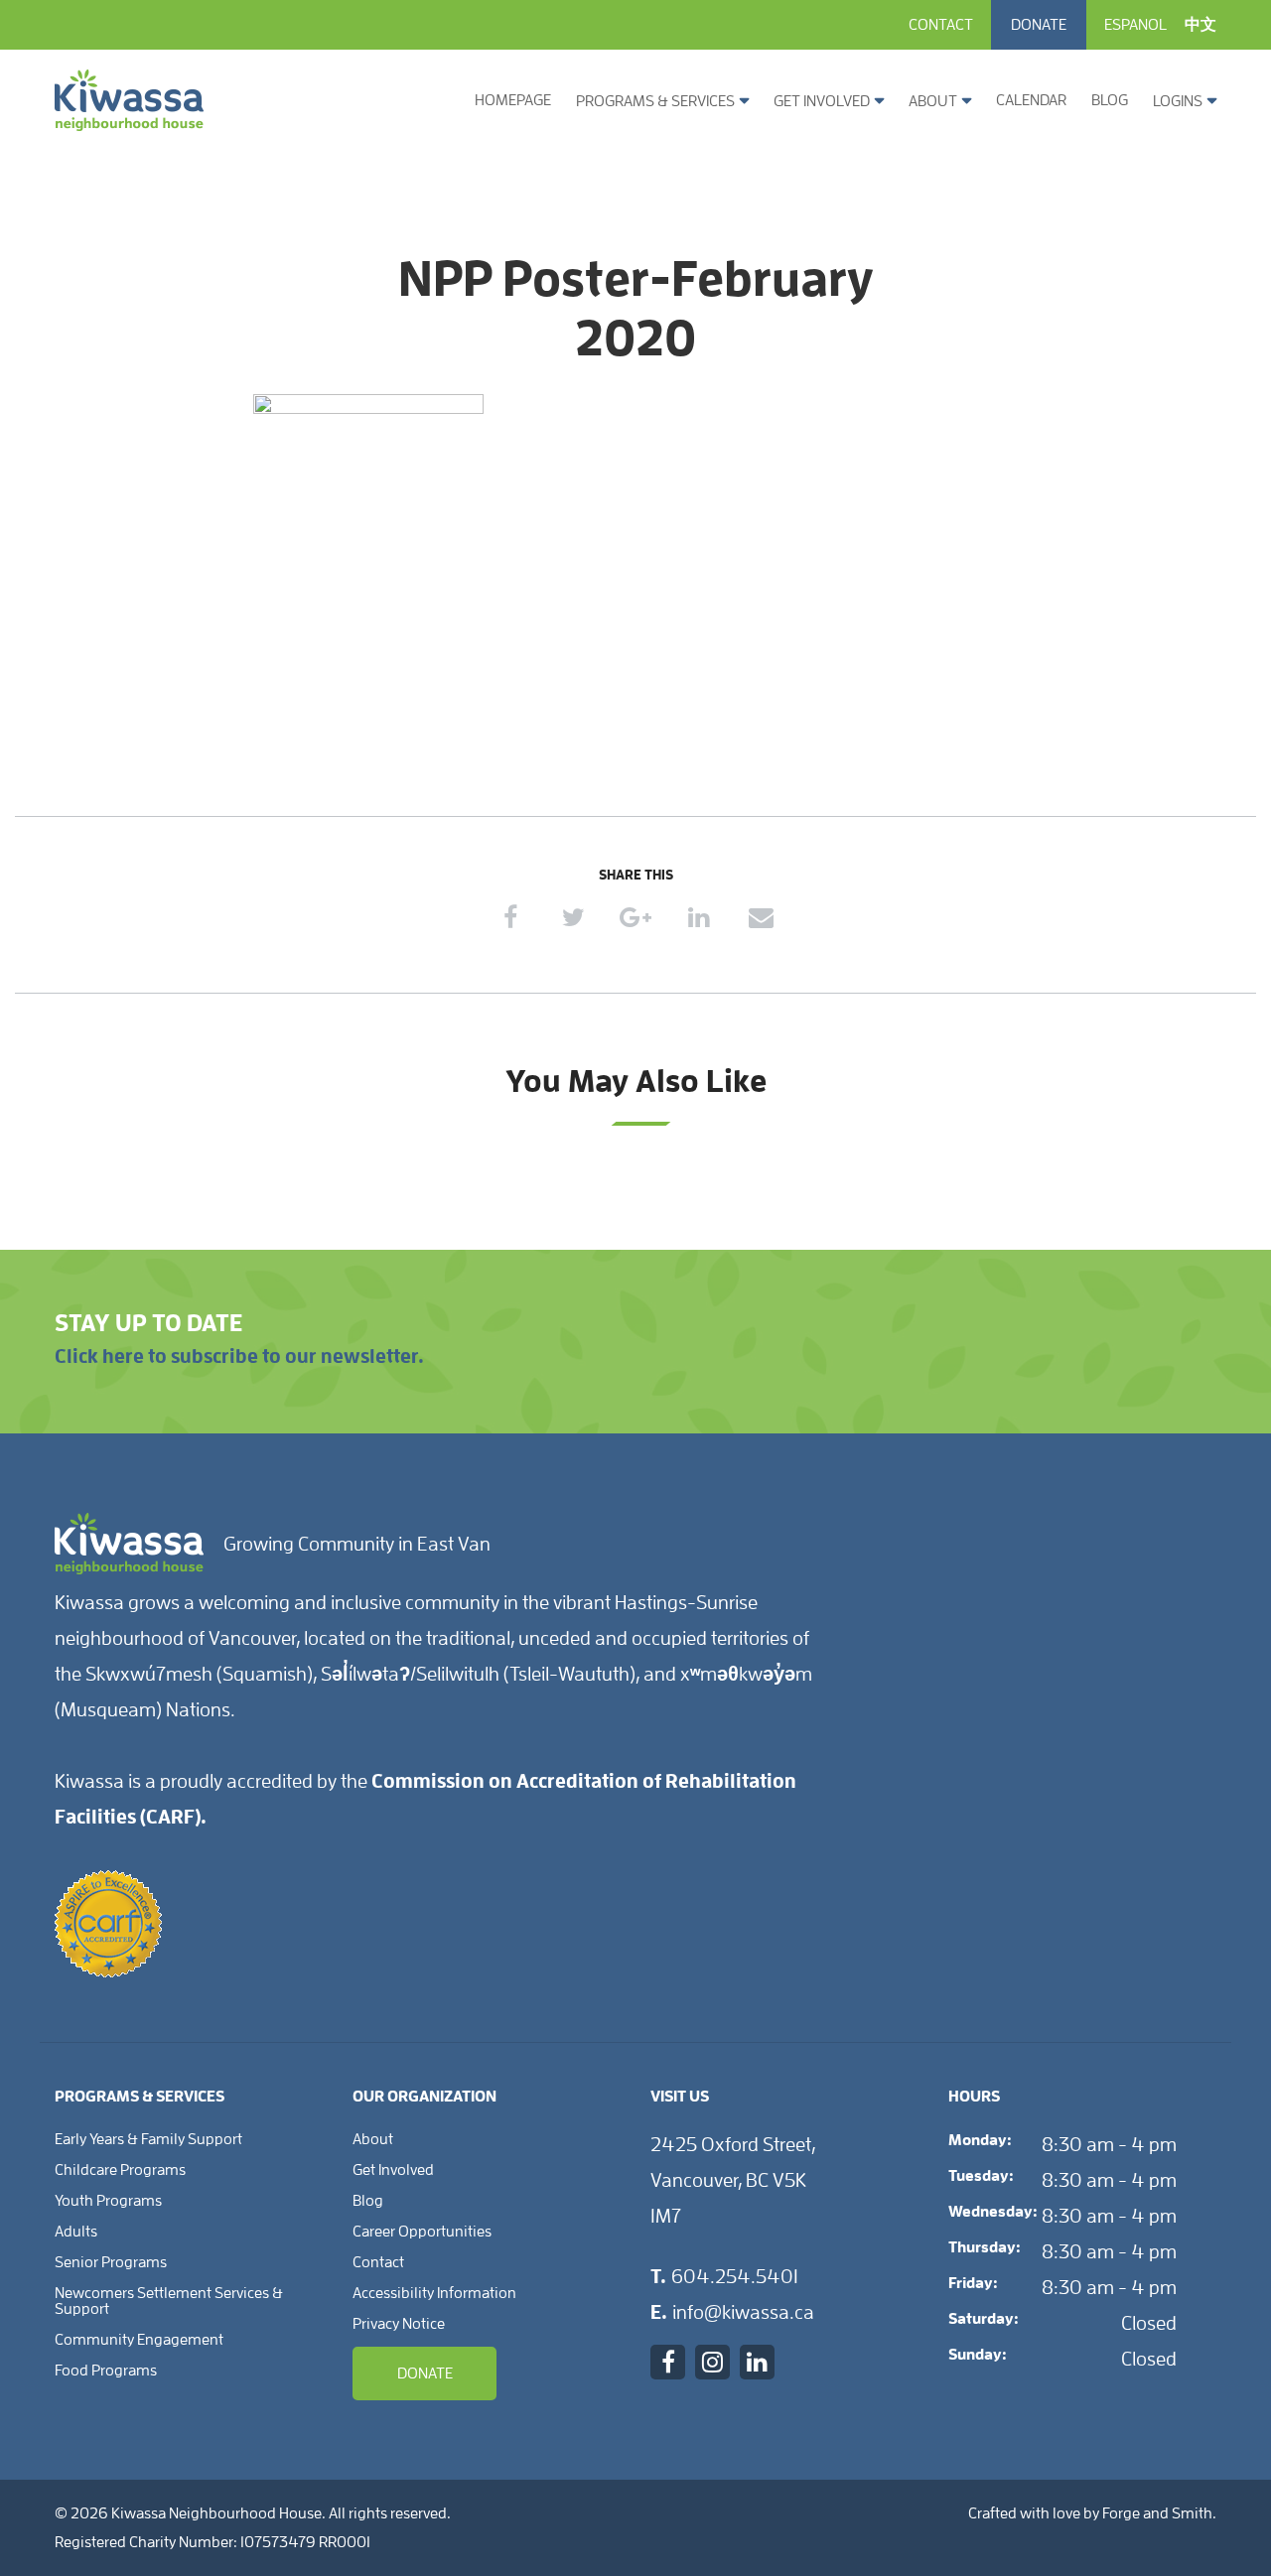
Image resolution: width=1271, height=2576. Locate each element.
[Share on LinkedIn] (699, 918)
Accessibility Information (434, 2293)
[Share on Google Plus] (636, 918)
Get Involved (822, 101)
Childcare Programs (120, 2170)
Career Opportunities (422, 2232)
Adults (76, 2232)
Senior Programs (111, 2262)
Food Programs (106, 2371)
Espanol (1135, 25)
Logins (1178, 101)
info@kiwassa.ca (743, 2312)
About (933, 101)
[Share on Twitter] (573, 918)
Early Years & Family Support (148, 2139)
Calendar (1031, 100)
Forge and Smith (1157, 2513)
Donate (1039, 25)
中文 (1200, 25)
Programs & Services (655, 101)
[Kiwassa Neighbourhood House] (129, 123)
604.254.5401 (735, 2276)
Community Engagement (139, 2340)
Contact (941, 25)
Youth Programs (108, 2201)
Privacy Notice (399, 2324)
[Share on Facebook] (511, 918)
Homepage (513, 100)
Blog (1110, 100)
